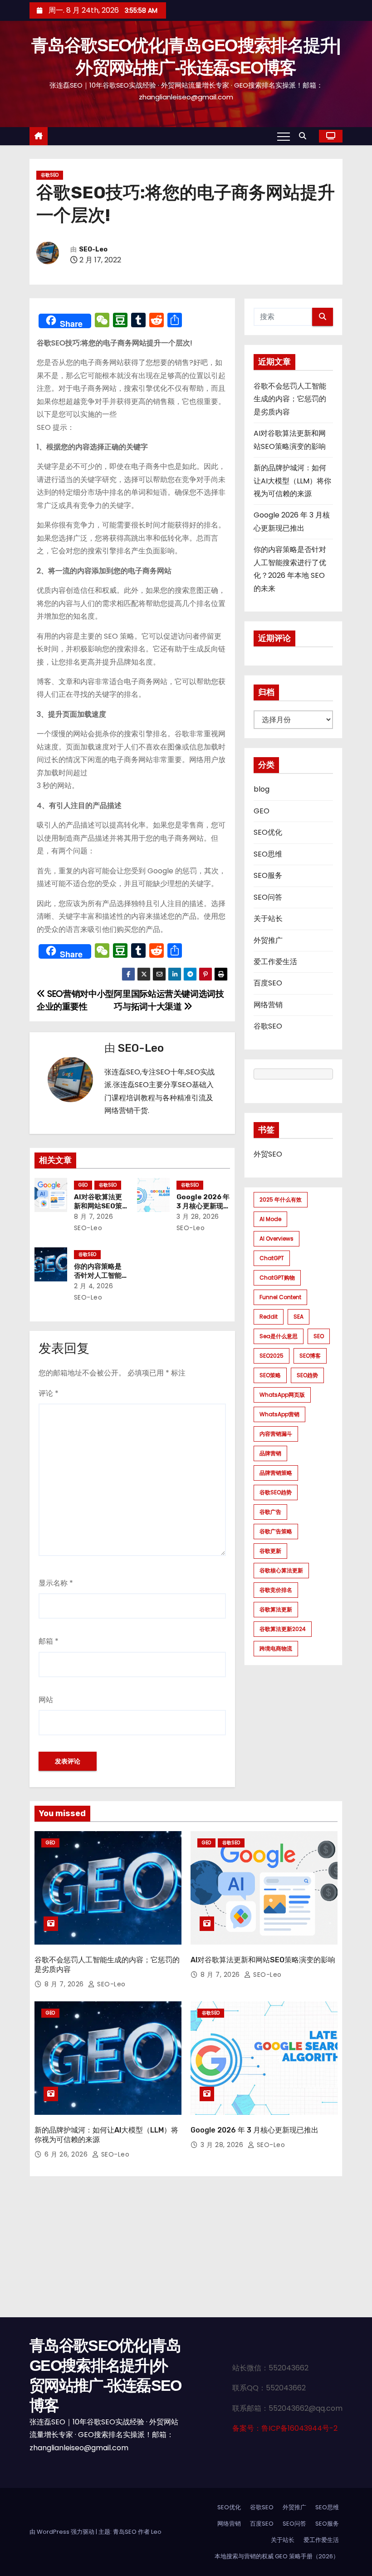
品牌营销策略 (276, 1473)
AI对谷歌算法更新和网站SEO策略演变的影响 (98, 1206)
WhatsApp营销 (279, 1414)
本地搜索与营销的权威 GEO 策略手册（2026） (277, 2556)
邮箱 (49, 1641)
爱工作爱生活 (275, 962)
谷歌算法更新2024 (283, 1629)
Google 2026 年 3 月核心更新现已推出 (203, 1206)
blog (262, 789)
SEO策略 (270, 1375)
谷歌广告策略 (276, 1531)
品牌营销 (270, 1453)
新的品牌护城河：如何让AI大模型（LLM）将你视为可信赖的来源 (292, 481)
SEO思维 (268, 854)
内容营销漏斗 (276, 1434)
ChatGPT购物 (277, 1278)
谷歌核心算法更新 (281, 1570)
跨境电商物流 (276, 1648)
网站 (46, 1700)
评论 (49, 1393)
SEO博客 (310, 1356)
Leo (156, 2532)
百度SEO (268, 983)
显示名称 (56, 1583)
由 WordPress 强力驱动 (63, 2532)
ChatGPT (272, 1258)
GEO (83, 1185)
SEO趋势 (307, 1375)
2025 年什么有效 (281, 1199)
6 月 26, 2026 (67, 2154)
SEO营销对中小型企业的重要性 (75, 1000)
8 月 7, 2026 (94, 1217)
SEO (319, 1336)
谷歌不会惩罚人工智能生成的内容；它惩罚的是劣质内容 (290, 399)
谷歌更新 (270, 1551)
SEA (299, 1317)
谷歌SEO (50, 175)
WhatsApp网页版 (282, 1395)
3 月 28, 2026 (198, 1217)
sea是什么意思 (279, 1336)
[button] (305, 136)
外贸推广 (268, 940)
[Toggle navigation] (284, 136)
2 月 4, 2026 (94, 1286)
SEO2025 (272, 1356)
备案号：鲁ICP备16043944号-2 (285, 2428)
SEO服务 (268, 875)
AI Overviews (277, 1239)
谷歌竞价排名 (276, 1590)
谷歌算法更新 (276, 1609)
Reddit (269, 1317)
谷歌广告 (270, 1512)
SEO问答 (268, 897)
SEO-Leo (93, 249)
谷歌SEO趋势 (276, 1492)
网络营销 (268, 1005)
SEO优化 (268, 832)
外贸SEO (268, 1154)
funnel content (280, 1297)
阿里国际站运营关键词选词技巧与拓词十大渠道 (169, 1000)
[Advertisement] (186, 2249)
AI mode (270, 1219)
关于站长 (268, 919)
